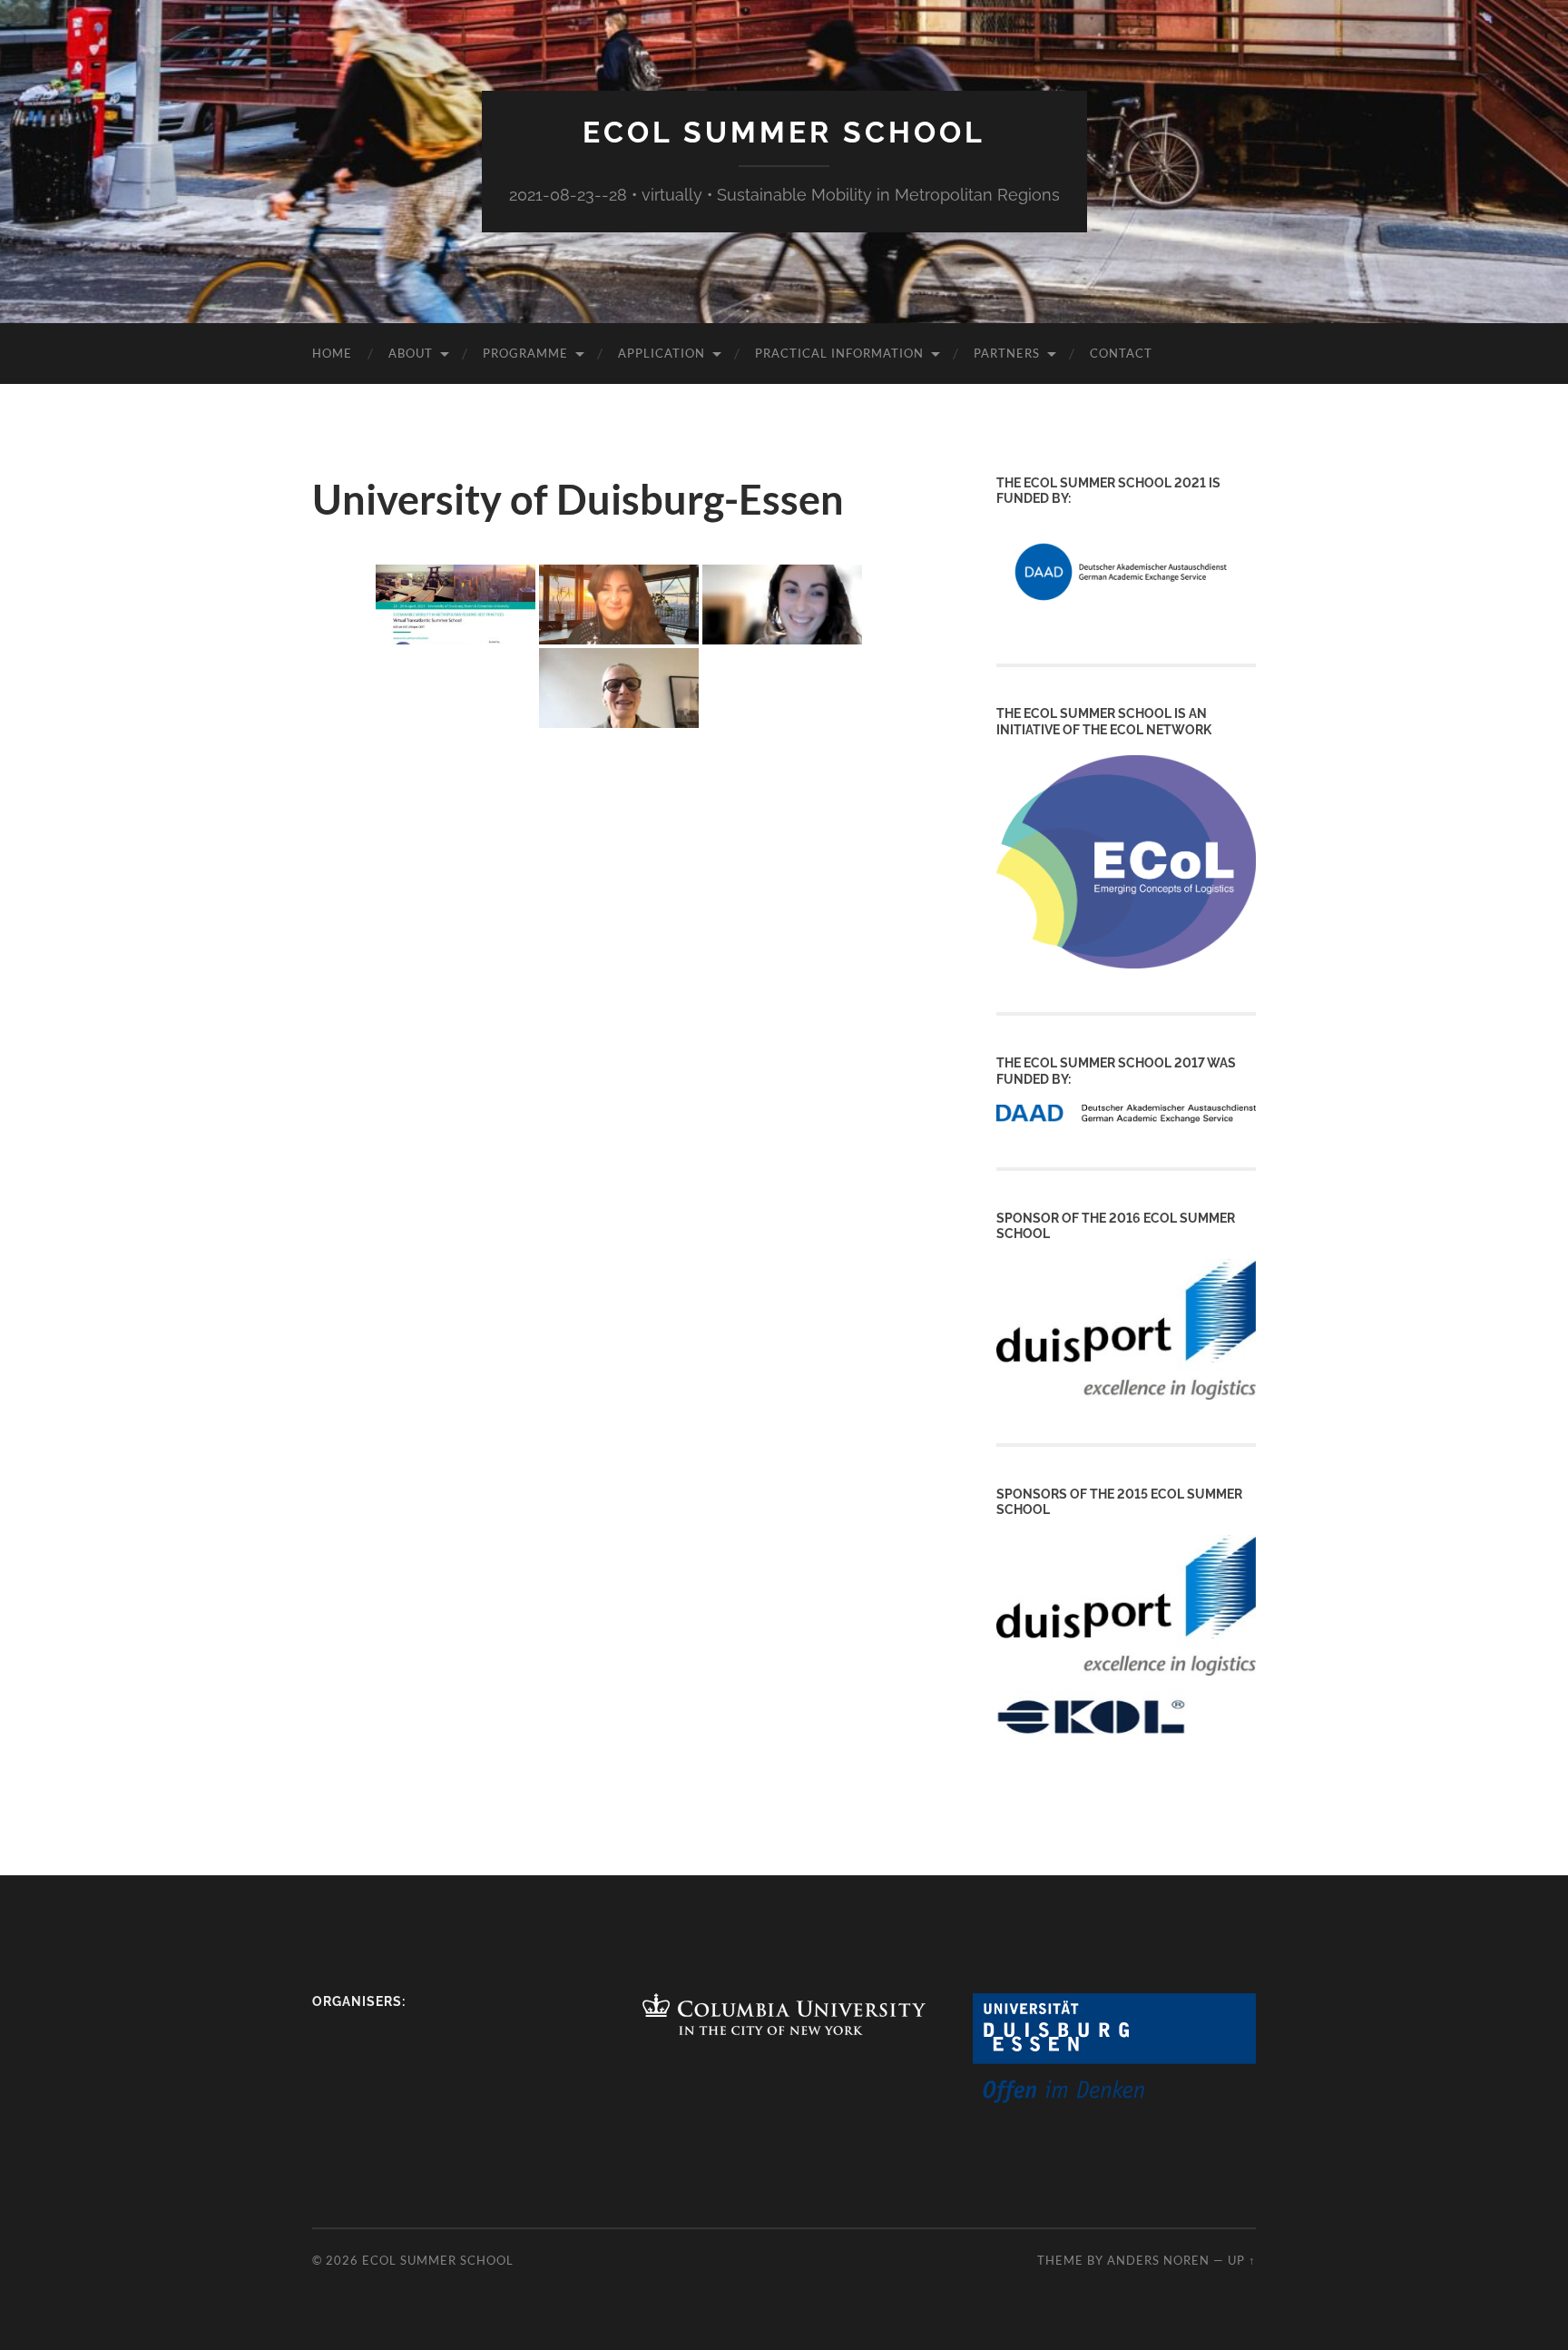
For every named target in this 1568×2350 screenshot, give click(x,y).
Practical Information (839, 353)
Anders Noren (1158, 2260)
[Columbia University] (784, 2029)
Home (332, 353)
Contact (1121, 353)
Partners (1007, 353)
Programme (525, 353)
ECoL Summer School (784, 132)
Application (661, 353)
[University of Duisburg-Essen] (1114, 2099)
